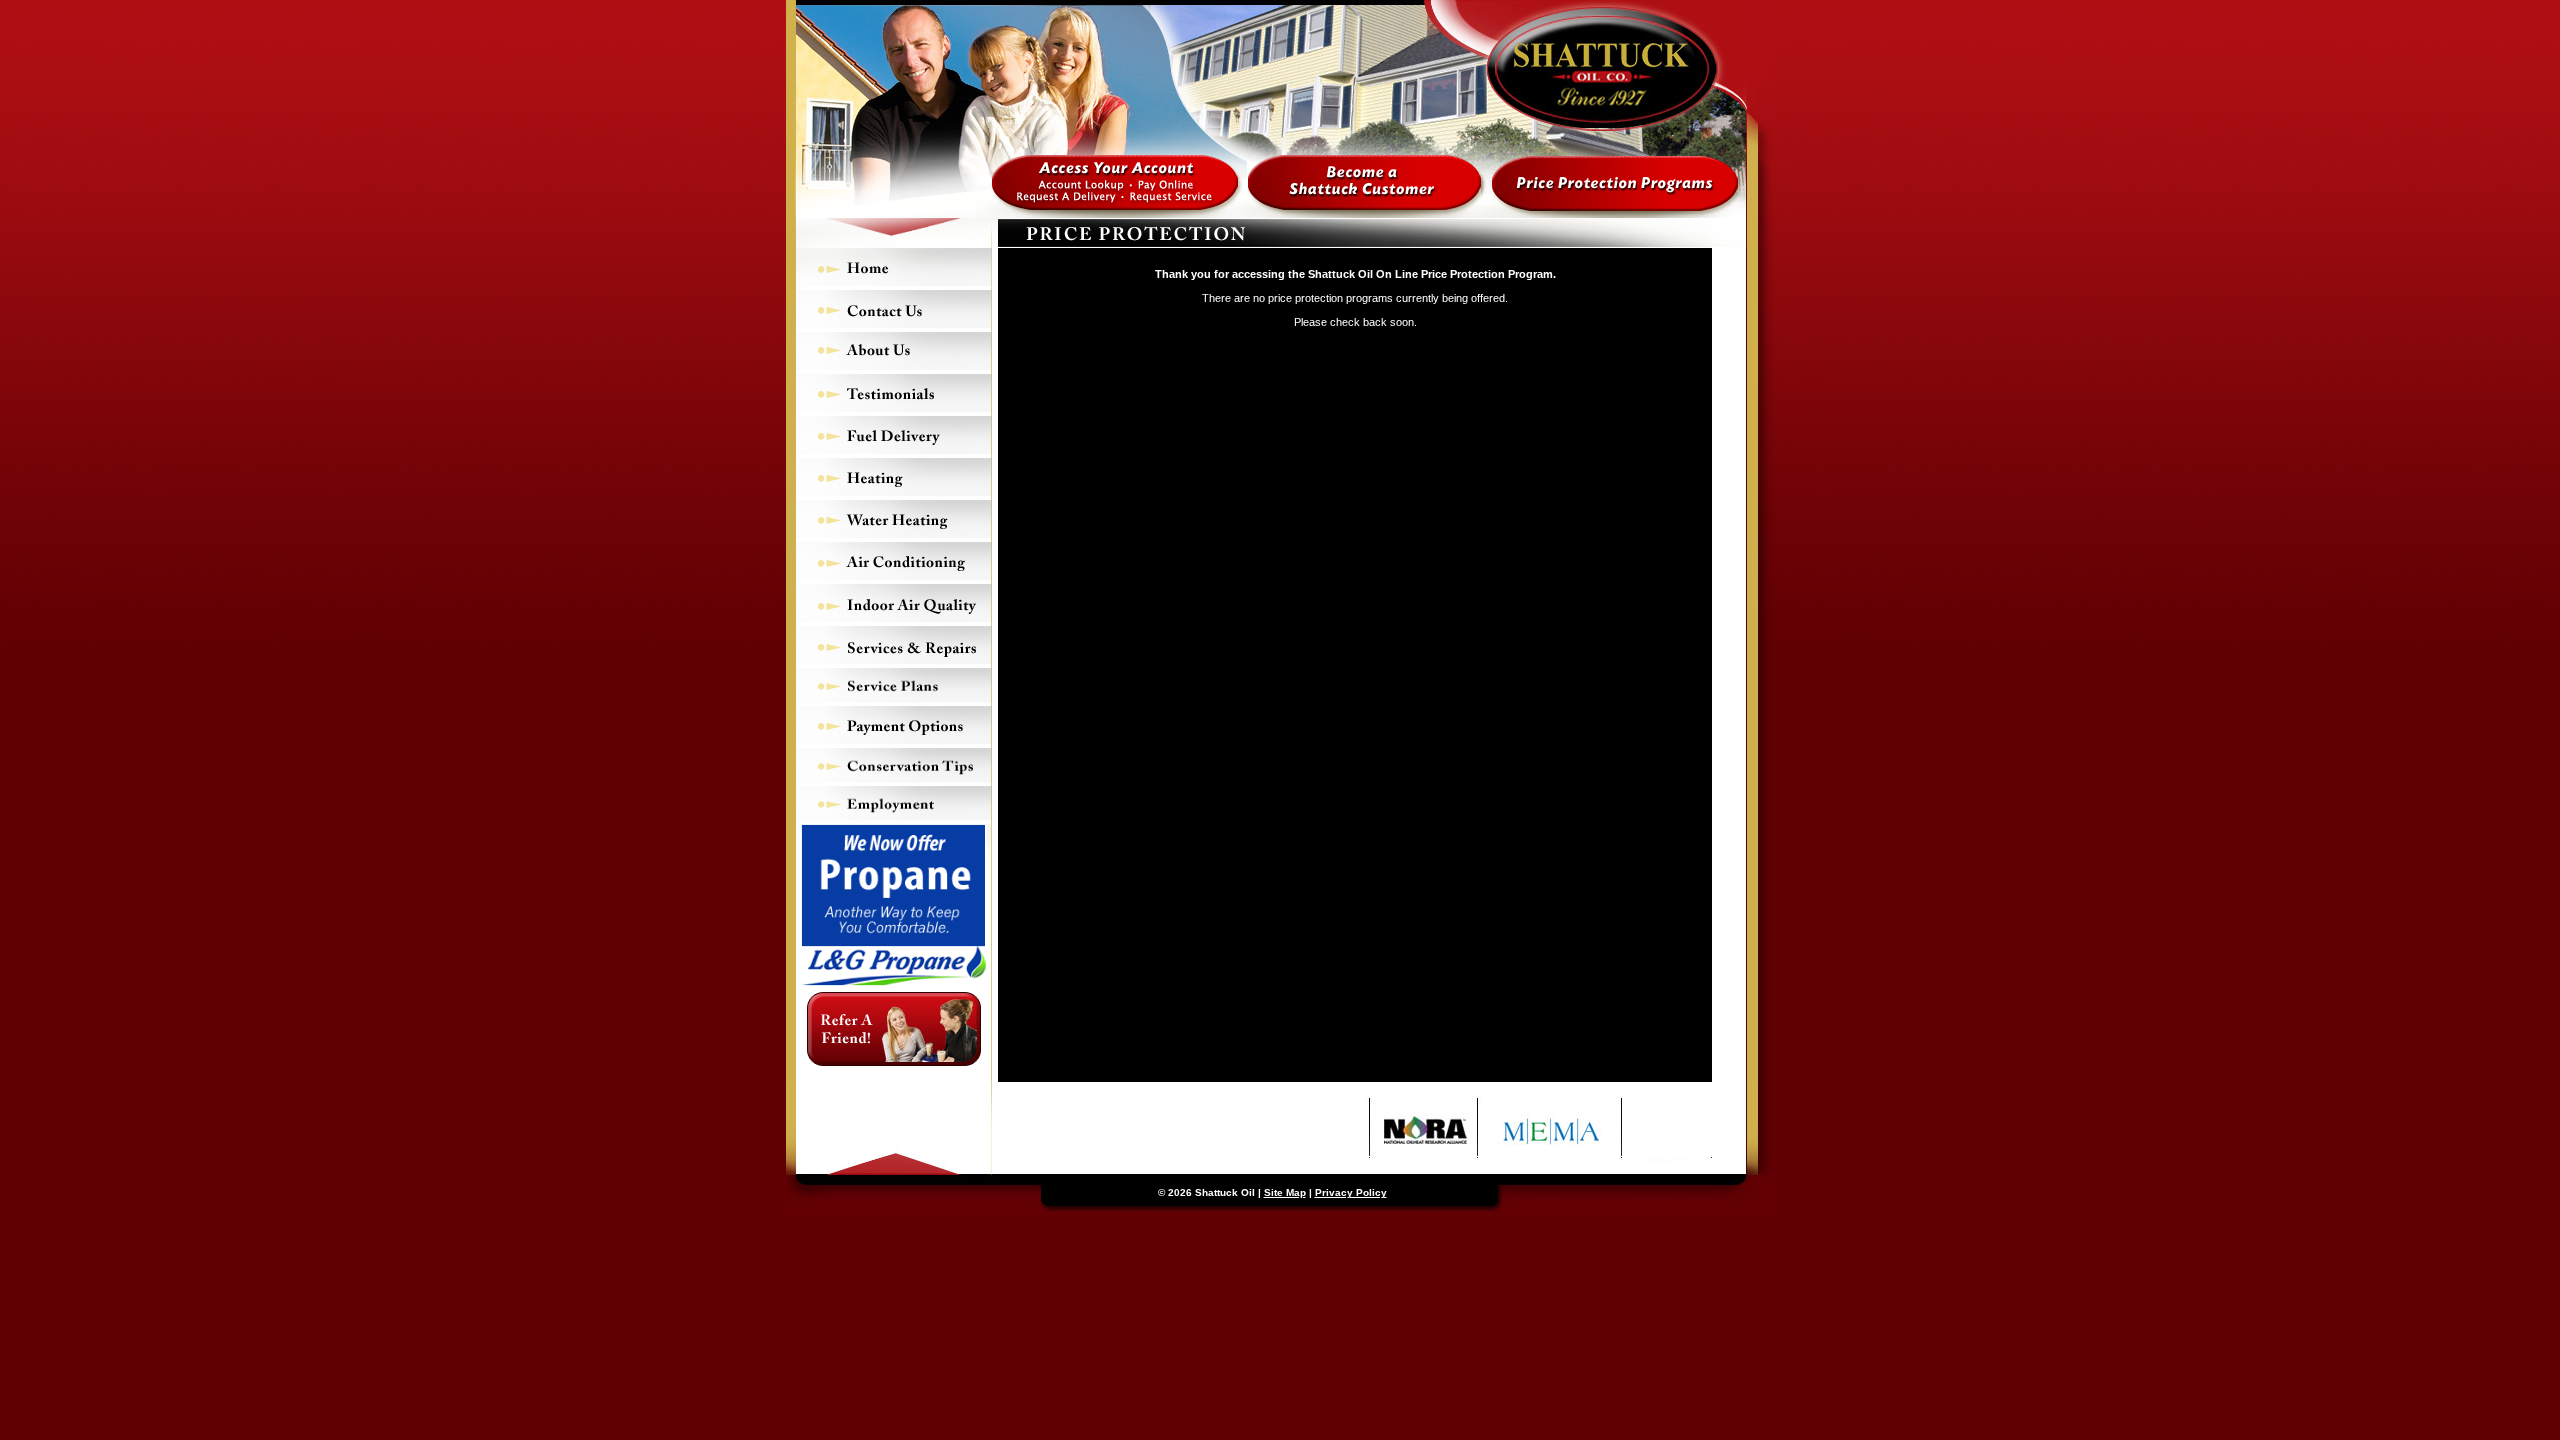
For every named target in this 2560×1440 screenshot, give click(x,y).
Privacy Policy (1351, 1192)
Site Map (1285, 1192)
